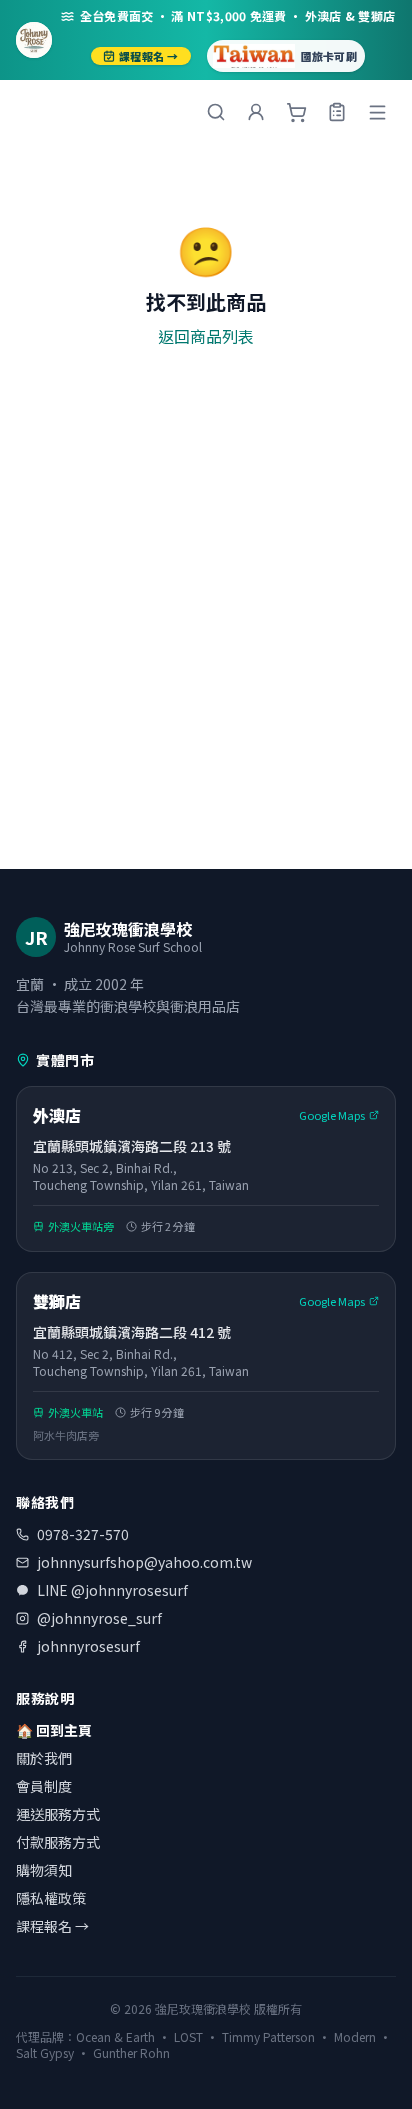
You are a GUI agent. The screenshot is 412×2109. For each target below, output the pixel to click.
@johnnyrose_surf (99, 1618)
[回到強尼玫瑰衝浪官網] (34, 40)
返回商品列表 (206, 336)
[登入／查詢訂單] (337, 112)
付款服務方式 (58, 1842)
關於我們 (44, 1758)
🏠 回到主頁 (54, 1730)
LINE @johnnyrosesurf (112, 1590)
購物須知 (44, 1870)
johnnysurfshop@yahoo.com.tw (144, 1562)
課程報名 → (149, 56)
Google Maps (332, 1115)
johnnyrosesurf (88, 1646)
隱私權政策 (51, 1898)
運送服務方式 (58, 1814)
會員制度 (44, 1786)
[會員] (256, 112)
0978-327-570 (83, 1534)
